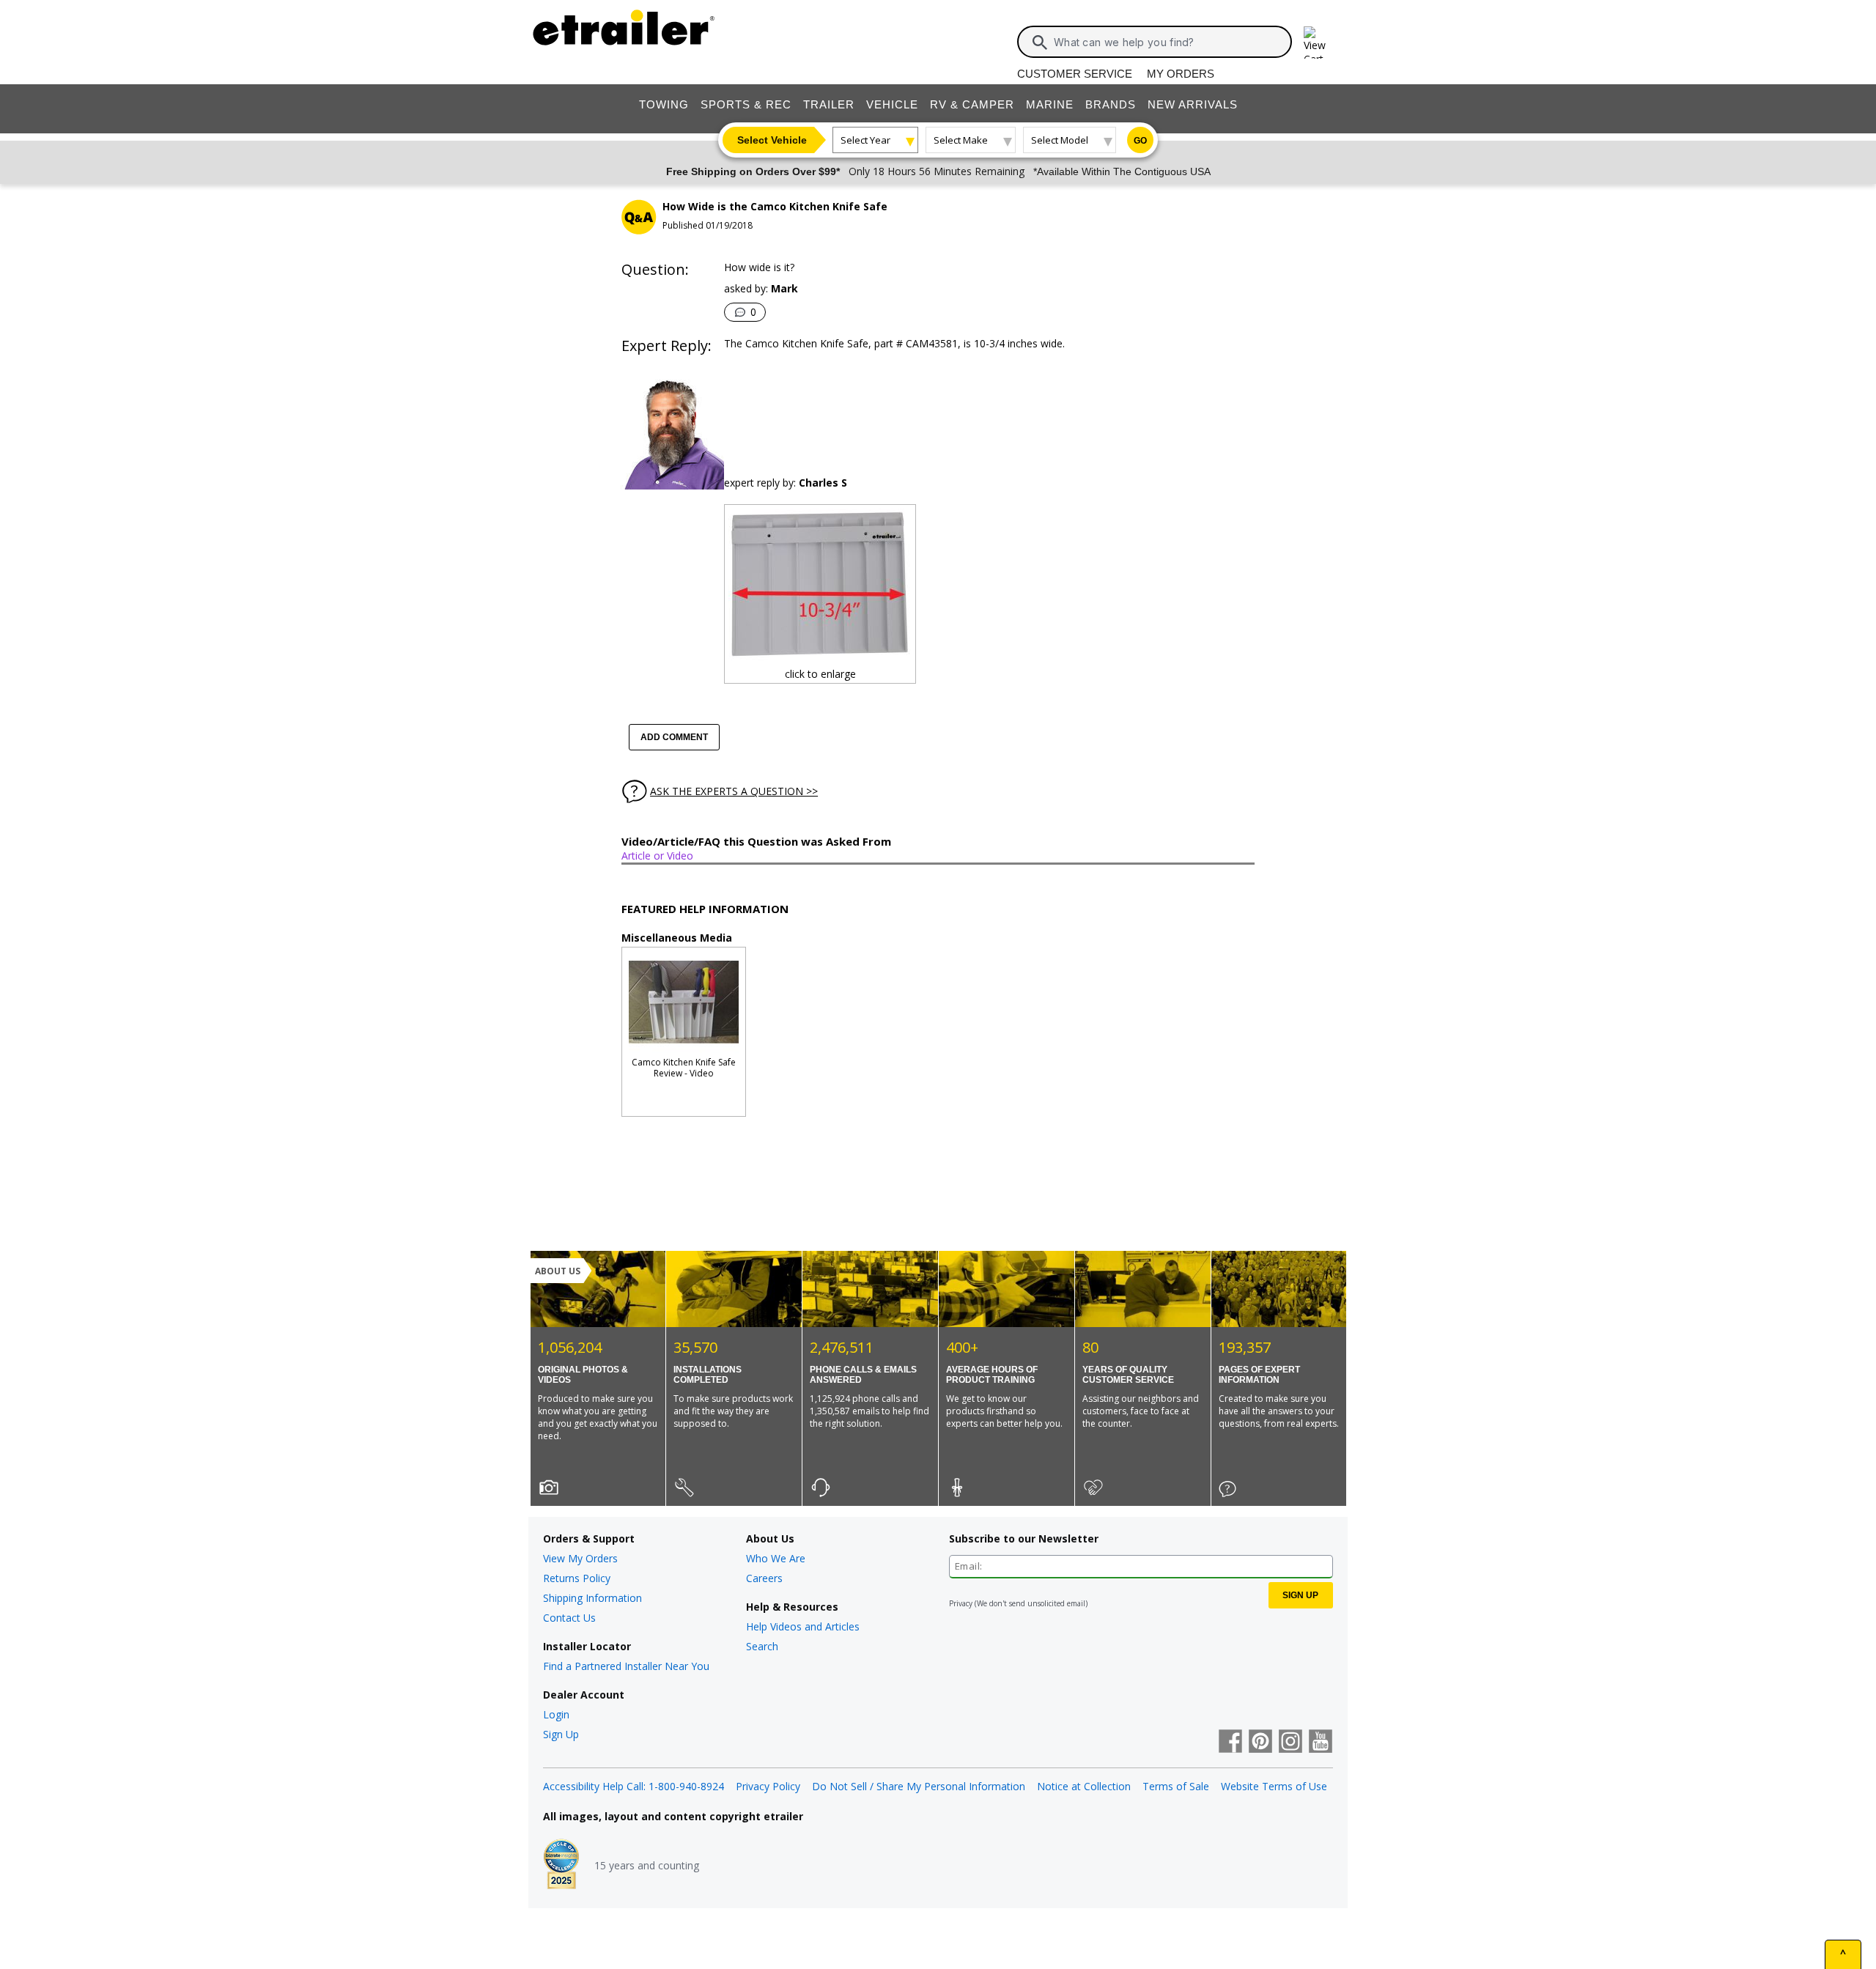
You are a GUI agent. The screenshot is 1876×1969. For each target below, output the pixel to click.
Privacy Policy (768, 1786)
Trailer (829, 104)
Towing (664, 104)
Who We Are (776, 1558)
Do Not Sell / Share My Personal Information (919, 1786)
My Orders (1181, 74)
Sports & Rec (746, 104)
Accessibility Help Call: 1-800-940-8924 (634, 1786)
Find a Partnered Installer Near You (626, 1666)
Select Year (865, 140)
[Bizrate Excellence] (561, 1866)
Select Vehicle (772, 140)
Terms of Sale (1176, 1786)
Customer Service (1075, 74)
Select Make (961, 140)
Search (762, 1646)
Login (556, 1714)
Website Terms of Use (1274, 1786)
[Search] (1040, 43)
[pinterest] (1260, 1743)
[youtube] (1321, 1743)
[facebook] (1230, 1743)
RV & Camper (972, 104)
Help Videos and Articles (803, 1626)
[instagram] (1290, 1743)
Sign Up (561, 1734)
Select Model (1060, 140)
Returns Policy (577, 1578)
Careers (764, 1578)
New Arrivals (1193, 104)
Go (1140, 141)
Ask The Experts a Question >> (734, 791)
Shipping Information (592, 1598)
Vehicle (892, 104)
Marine (1050, 104)
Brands (1111, 104)
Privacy (961, 1603)
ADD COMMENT (674, 737)
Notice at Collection (1084, 1786)
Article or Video (657, 856)
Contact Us (569, 1618)
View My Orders (580, 1558)
